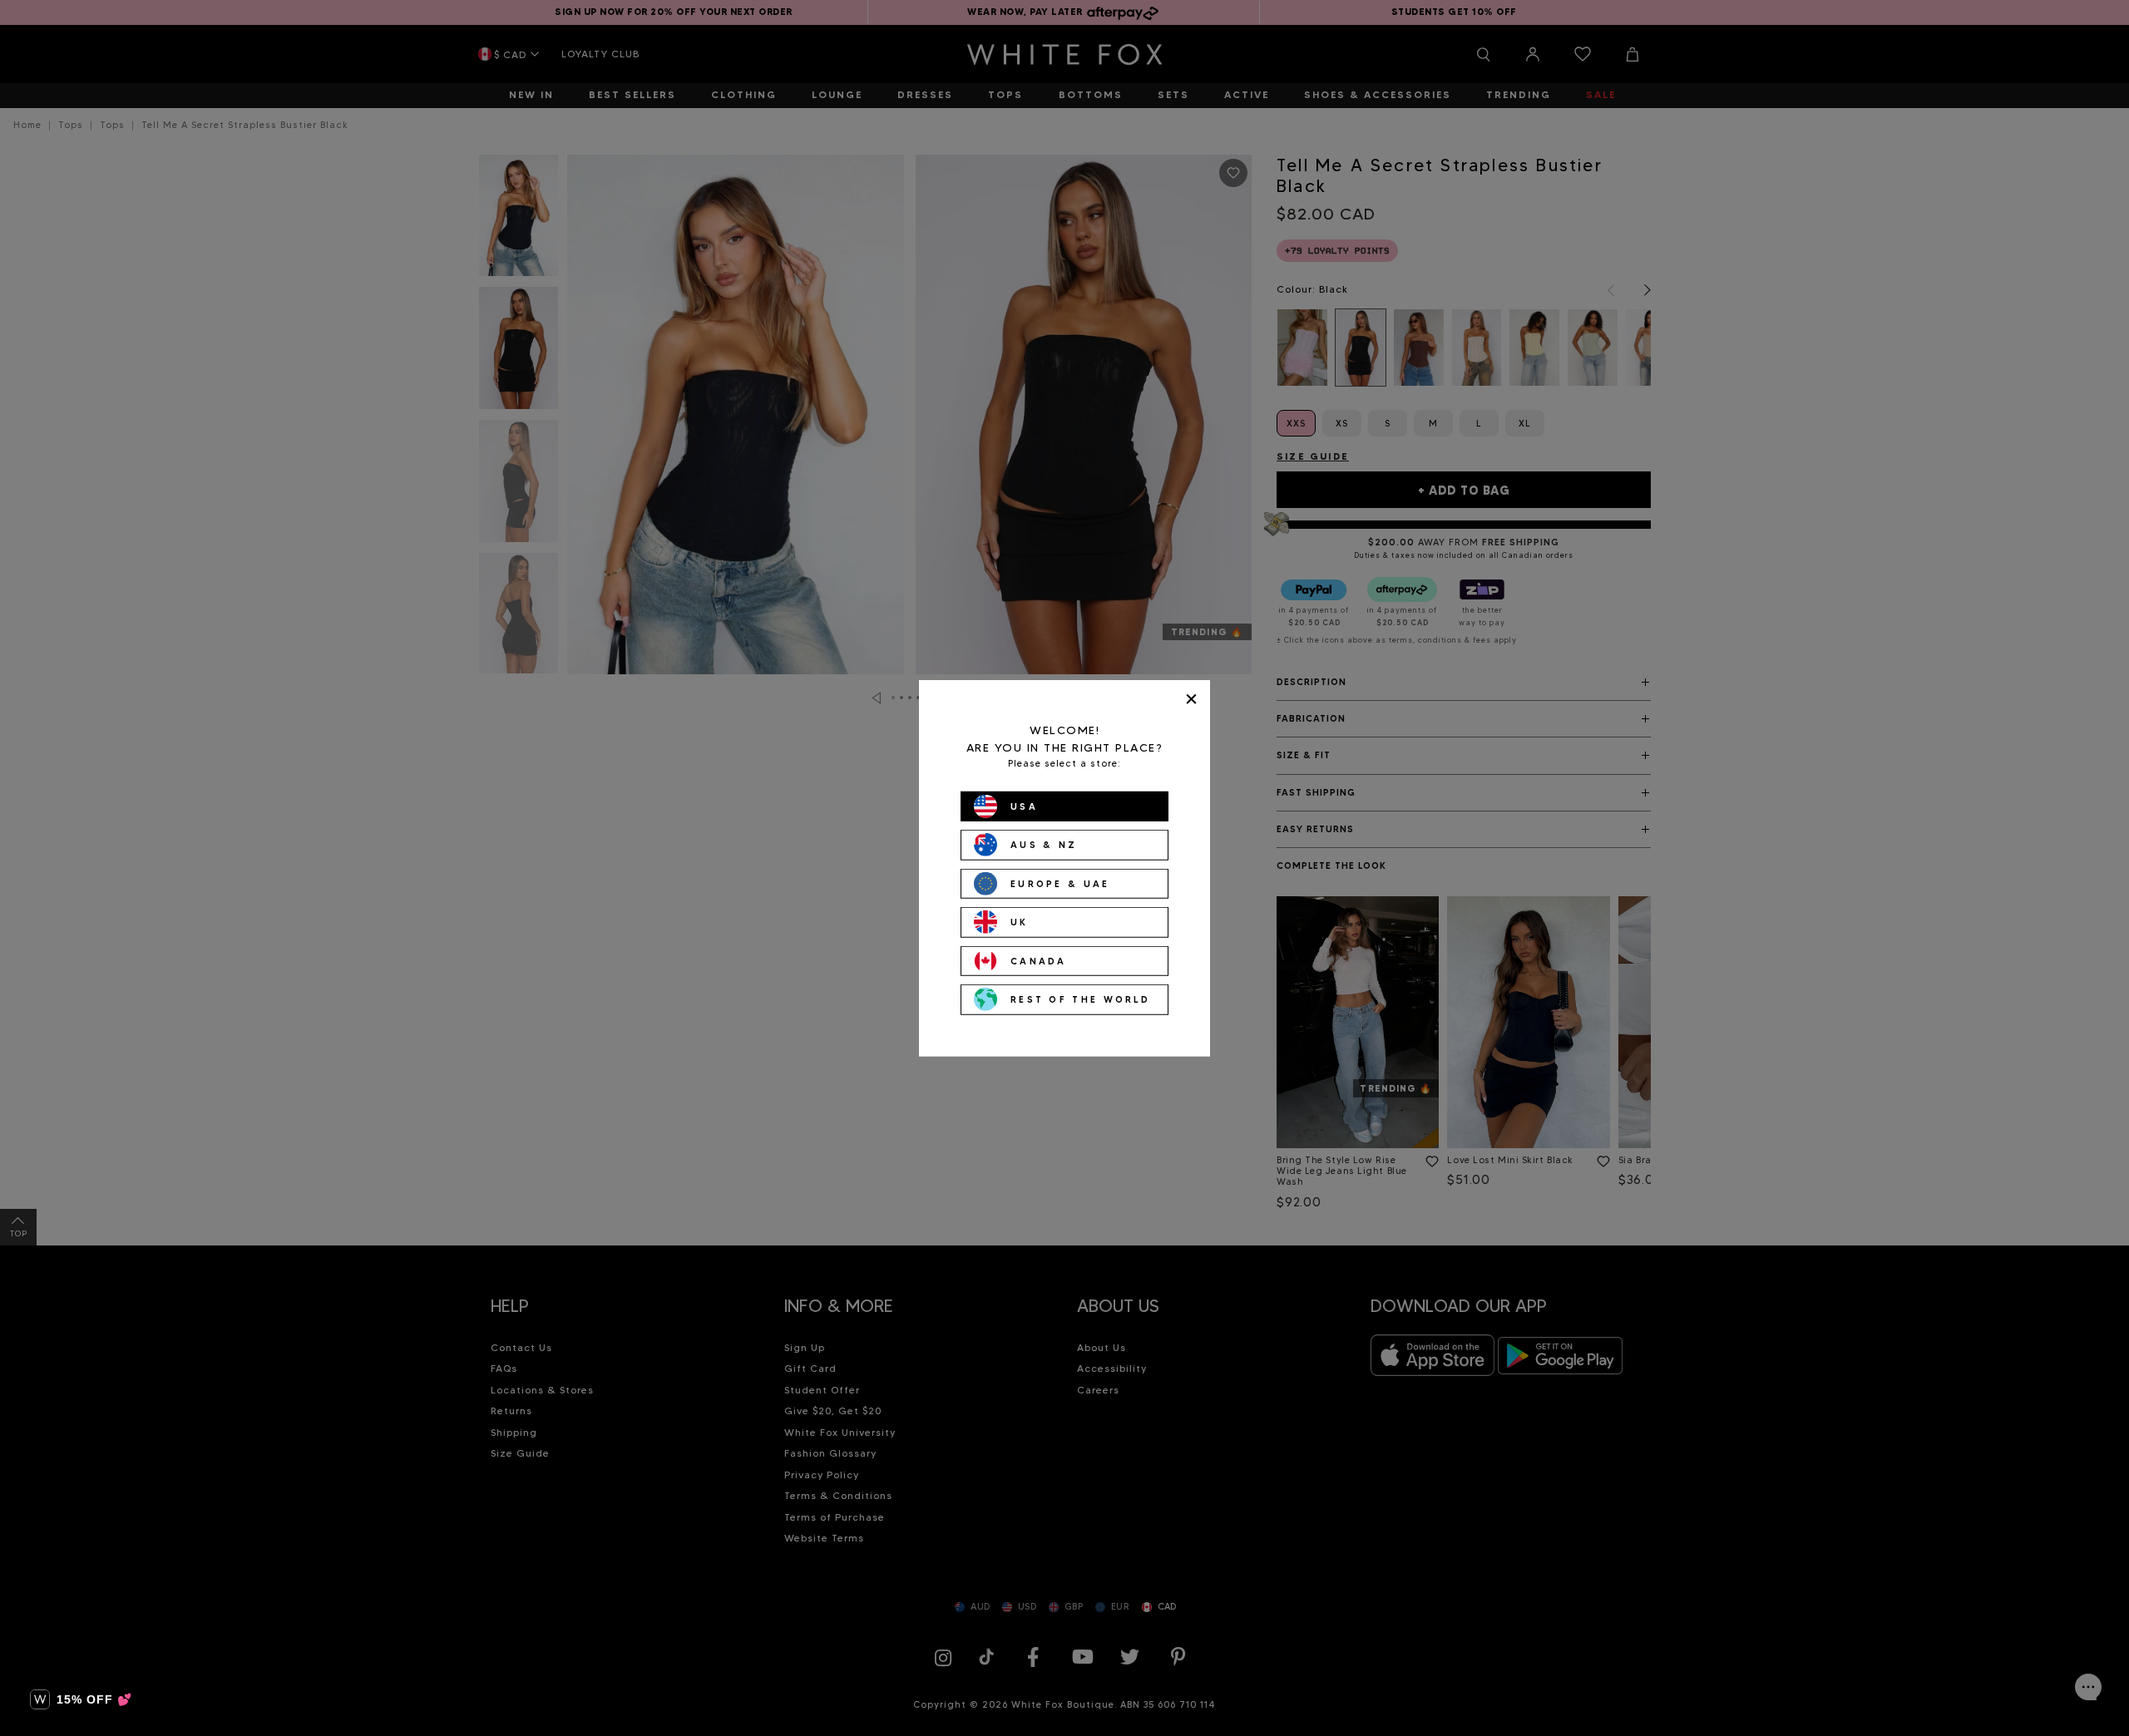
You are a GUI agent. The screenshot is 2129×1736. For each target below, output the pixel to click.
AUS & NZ (1044, 845)
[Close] (1191, 699)
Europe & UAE (1060, 883)
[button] (81, 1699)
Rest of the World (1080, 999)
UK (1020, 922)
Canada (1039, 960)
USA (1024, 806)
